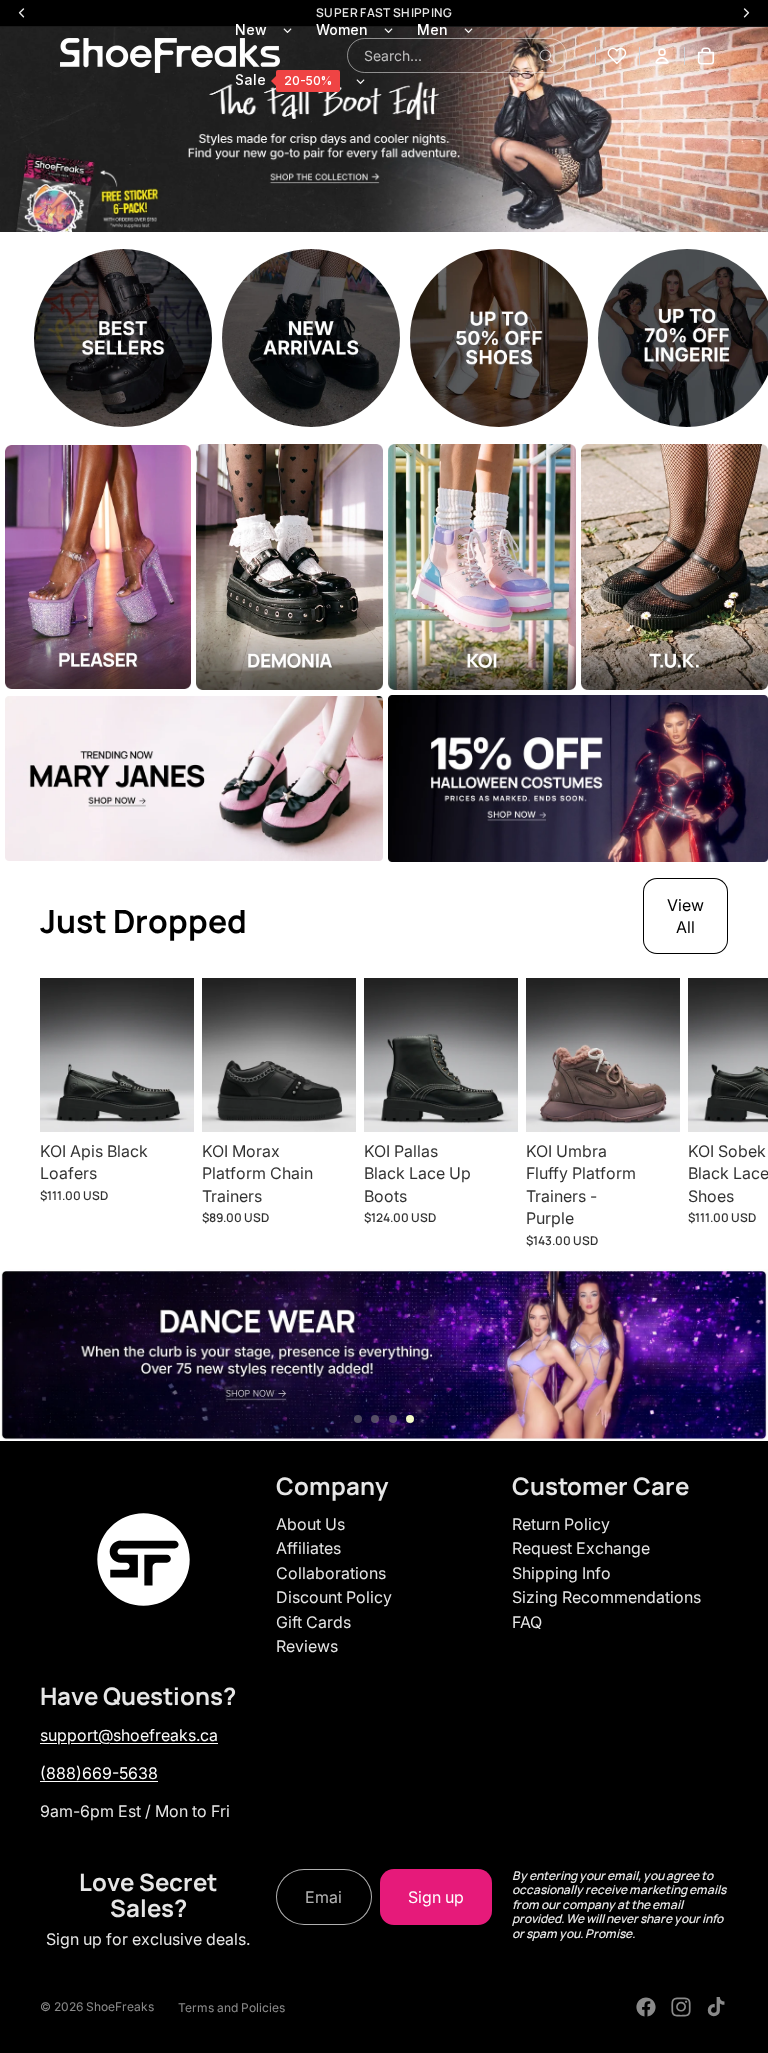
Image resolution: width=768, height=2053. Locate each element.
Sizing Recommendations (606, 1597)
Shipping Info (561, 1573)
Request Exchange (581, 1548)
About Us (310, 1524)
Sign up (436, 1897)
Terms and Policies (231, 2007)
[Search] (546, 56)
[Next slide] (706, 1113)
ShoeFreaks (120, 2006)
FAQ (527, 1622)
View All (685, 916)
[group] (123, 338)
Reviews (307, 1646)
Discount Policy (334, 1597)
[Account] (662, 56)
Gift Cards (313, 1622)
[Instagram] (681, 2007)
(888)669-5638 (99, 1773)
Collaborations (331, 1573)
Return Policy (561, 1524)
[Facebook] (646, 2007)
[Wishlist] (617, 56)
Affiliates (308, 1548)
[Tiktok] (716, 2007)
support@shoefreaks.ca (129, 1735)
